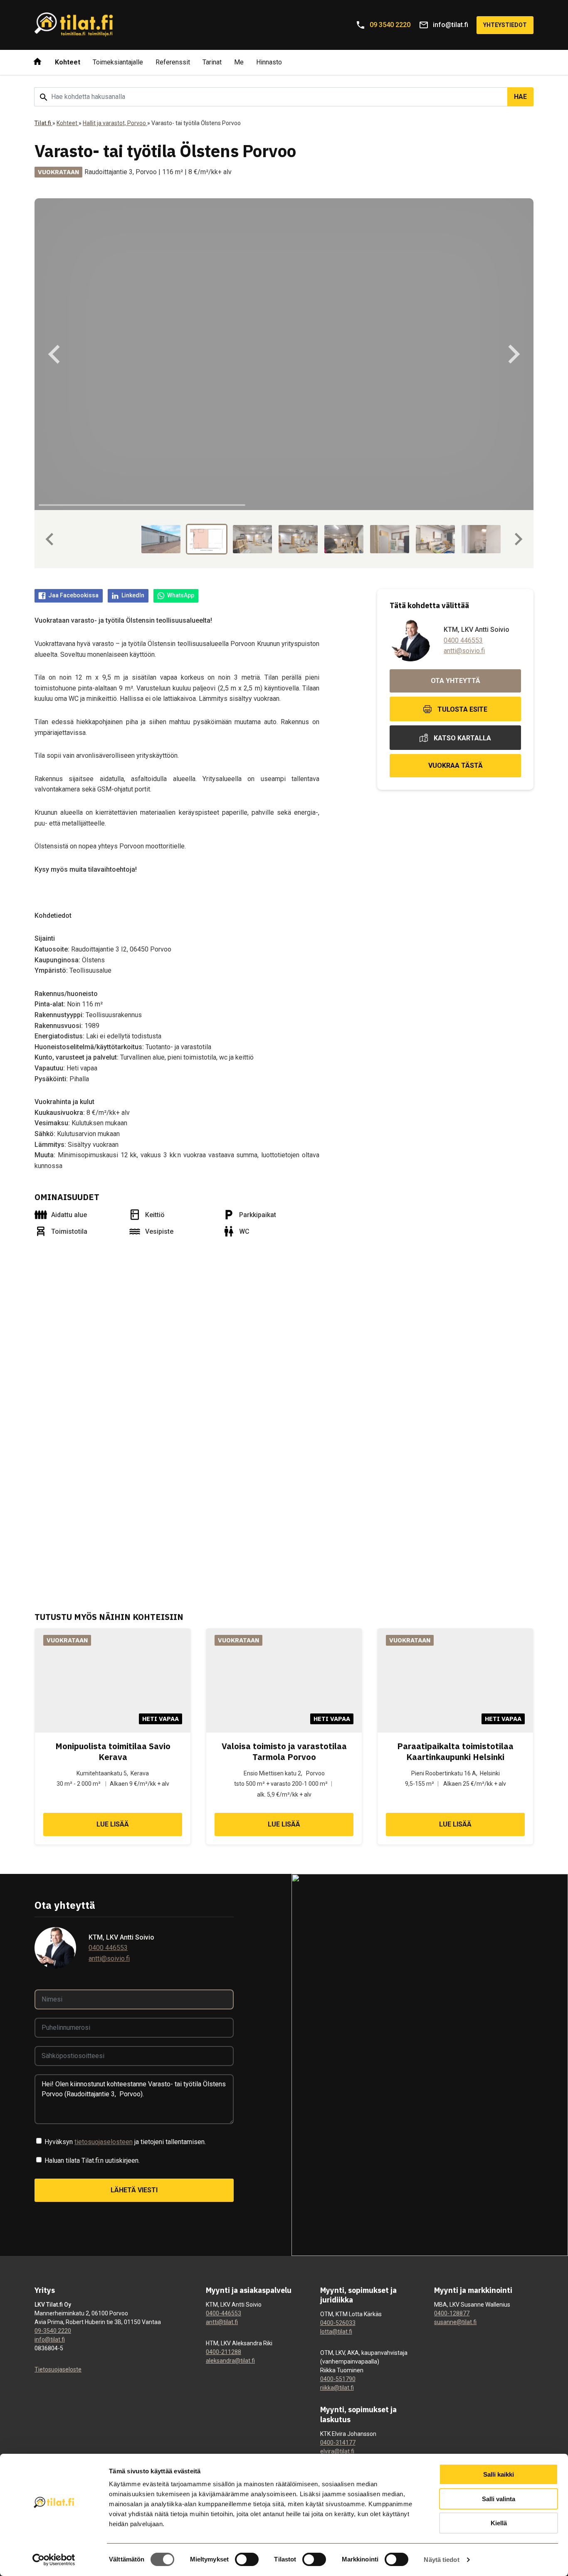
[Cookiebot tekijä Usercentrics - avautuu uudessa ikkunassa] (54, 2560)
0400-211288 (223, 2352)
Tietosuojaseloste (58, 2369)
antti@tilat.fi (222, 2322)
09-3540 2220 (53, 2331)
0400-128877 (452, 2313)
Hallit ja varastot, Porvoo (115, 123)
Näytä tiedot (441, 2560)
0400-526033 (338, 2323)
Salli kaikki (499, 2474)
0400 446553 (463, 640)
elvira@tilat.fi (337, 2451)
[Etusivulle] (37, 62)
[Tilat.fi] (74, 25)
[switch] (247, 2559)
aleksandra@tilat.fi (230, 2361)
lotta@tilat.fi (336, 2332)
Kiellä (499, 2523)
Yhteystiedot (505, 25)
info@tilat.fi (50, 2339)
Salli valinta (499, 2499)
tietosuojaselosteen (104, 2142)
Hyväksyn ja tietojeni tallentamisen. (125, 2142)
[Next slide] (513, 354)
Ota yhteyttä (456, 681)
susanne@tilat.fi (455, 2322)
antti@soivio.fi (464, 651)
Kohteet (68, 123)
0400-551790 (338, 2379)
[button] (163, 539)
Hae (520, 97)
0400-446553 (223, 2313)
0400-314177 (338, 2443)
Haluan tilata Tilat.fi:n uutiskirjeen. (92, 2161)
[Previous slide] (55, 354)
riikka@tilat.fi (337, 2388)
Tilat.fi (43, 123)
